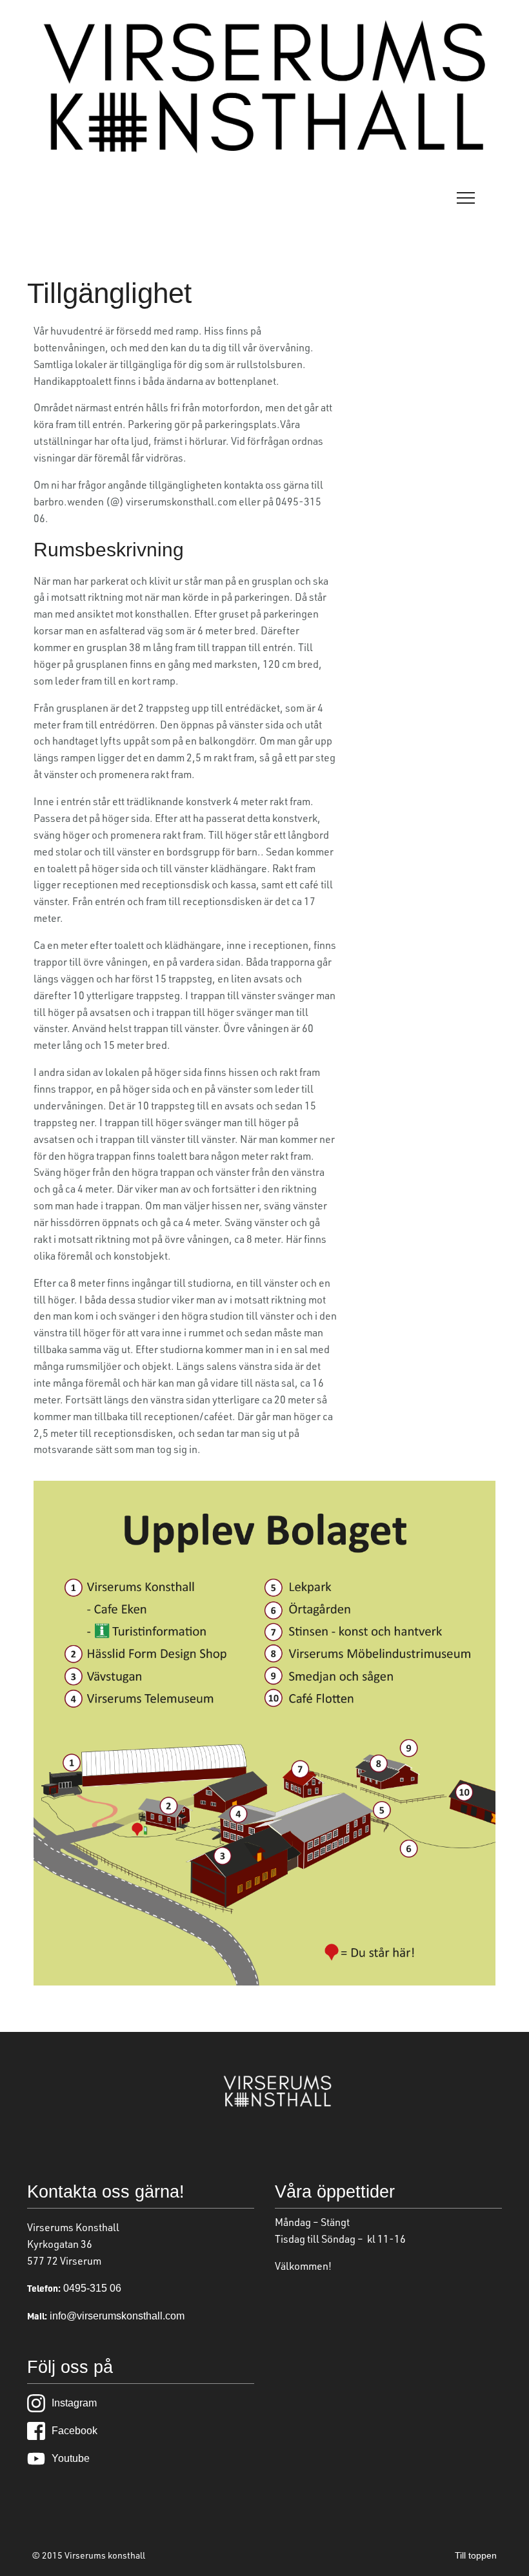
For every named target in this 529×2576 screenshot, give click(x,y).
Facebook (75, 2431)
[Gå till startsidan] (264, 151)
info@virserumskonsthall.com (116, 2316)
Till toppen (476, 2555)
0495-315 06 (91, 2288)
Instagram (74, 2403)
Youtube (71, 2458)
